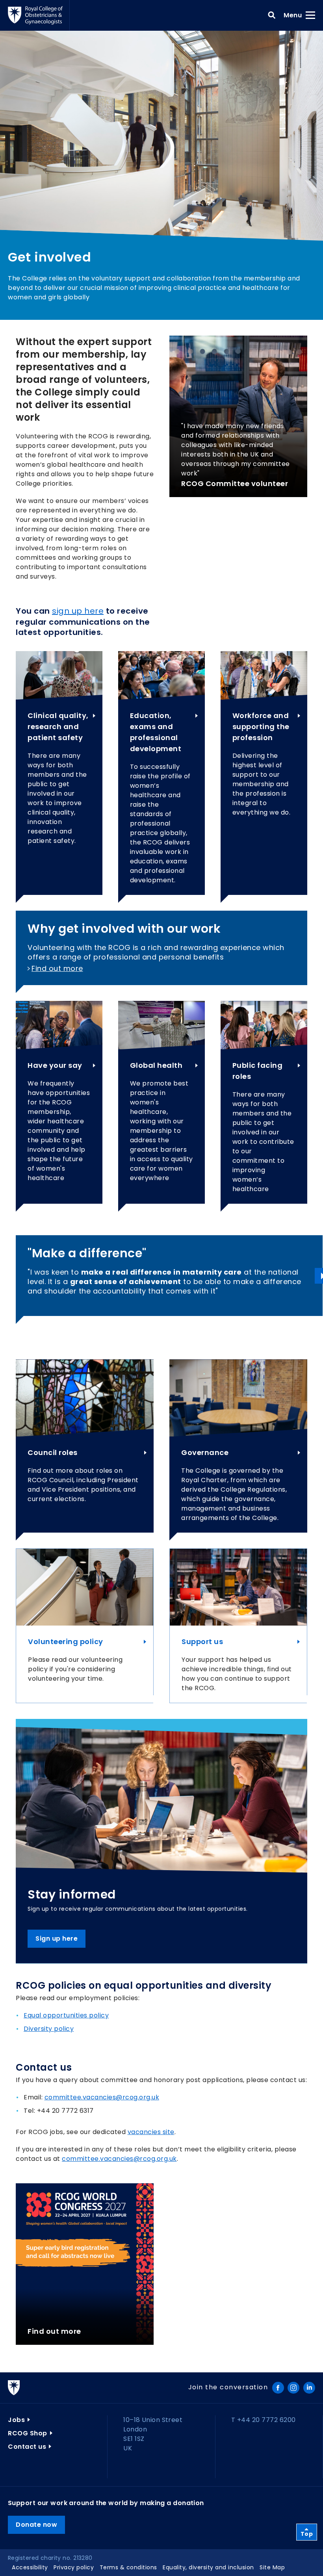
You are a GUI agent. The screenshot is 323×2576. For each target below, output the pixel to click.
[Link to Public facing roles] (264, 1025)
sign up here (78, 611)
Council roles (53, 1452)
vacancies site (151, 2132)
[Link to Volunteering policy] (85, 1587)
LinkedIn (309, 2388)
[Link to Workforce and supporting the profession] (264, 675)
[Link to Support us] (238, 1587)
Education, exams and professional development (156, 732)
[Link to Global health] (161, 1025)
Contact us (27, 2447)
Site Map (272, 2567)
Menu (295, 15)
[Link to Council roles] (85, 1398)
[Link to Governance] (238, 1398)
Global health (156, 1065)
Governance (205, 1452)
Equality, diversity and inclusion (208, 2567)
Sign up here (57, 1938)
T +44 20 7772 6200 (264, 2420)
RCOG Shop (28, 2433)
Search (272, 15)
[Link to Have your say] (59, 1025)
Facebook (278, 2388)
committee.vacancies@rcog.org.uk (102, 2097)
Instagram (293, 2388)
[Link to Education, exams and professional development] (161, 675)
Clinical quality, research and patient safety (58, 727)
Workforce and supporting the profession (261, 727)
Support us (202, 1642)
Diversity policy (49, 2029)
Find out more (57, 968)
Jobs (16, 2420)
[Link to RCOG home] (39, 15)
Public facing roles (258, 1071)
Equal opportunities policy (66, 2015)
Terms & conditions (128, 2567)
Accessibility (30, 2567)
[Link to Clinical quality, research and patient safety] (59, 675)
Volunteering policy (66, 1642)
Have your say (55, 1065)
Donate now (36, 2525)
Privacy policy (74, 2567)
